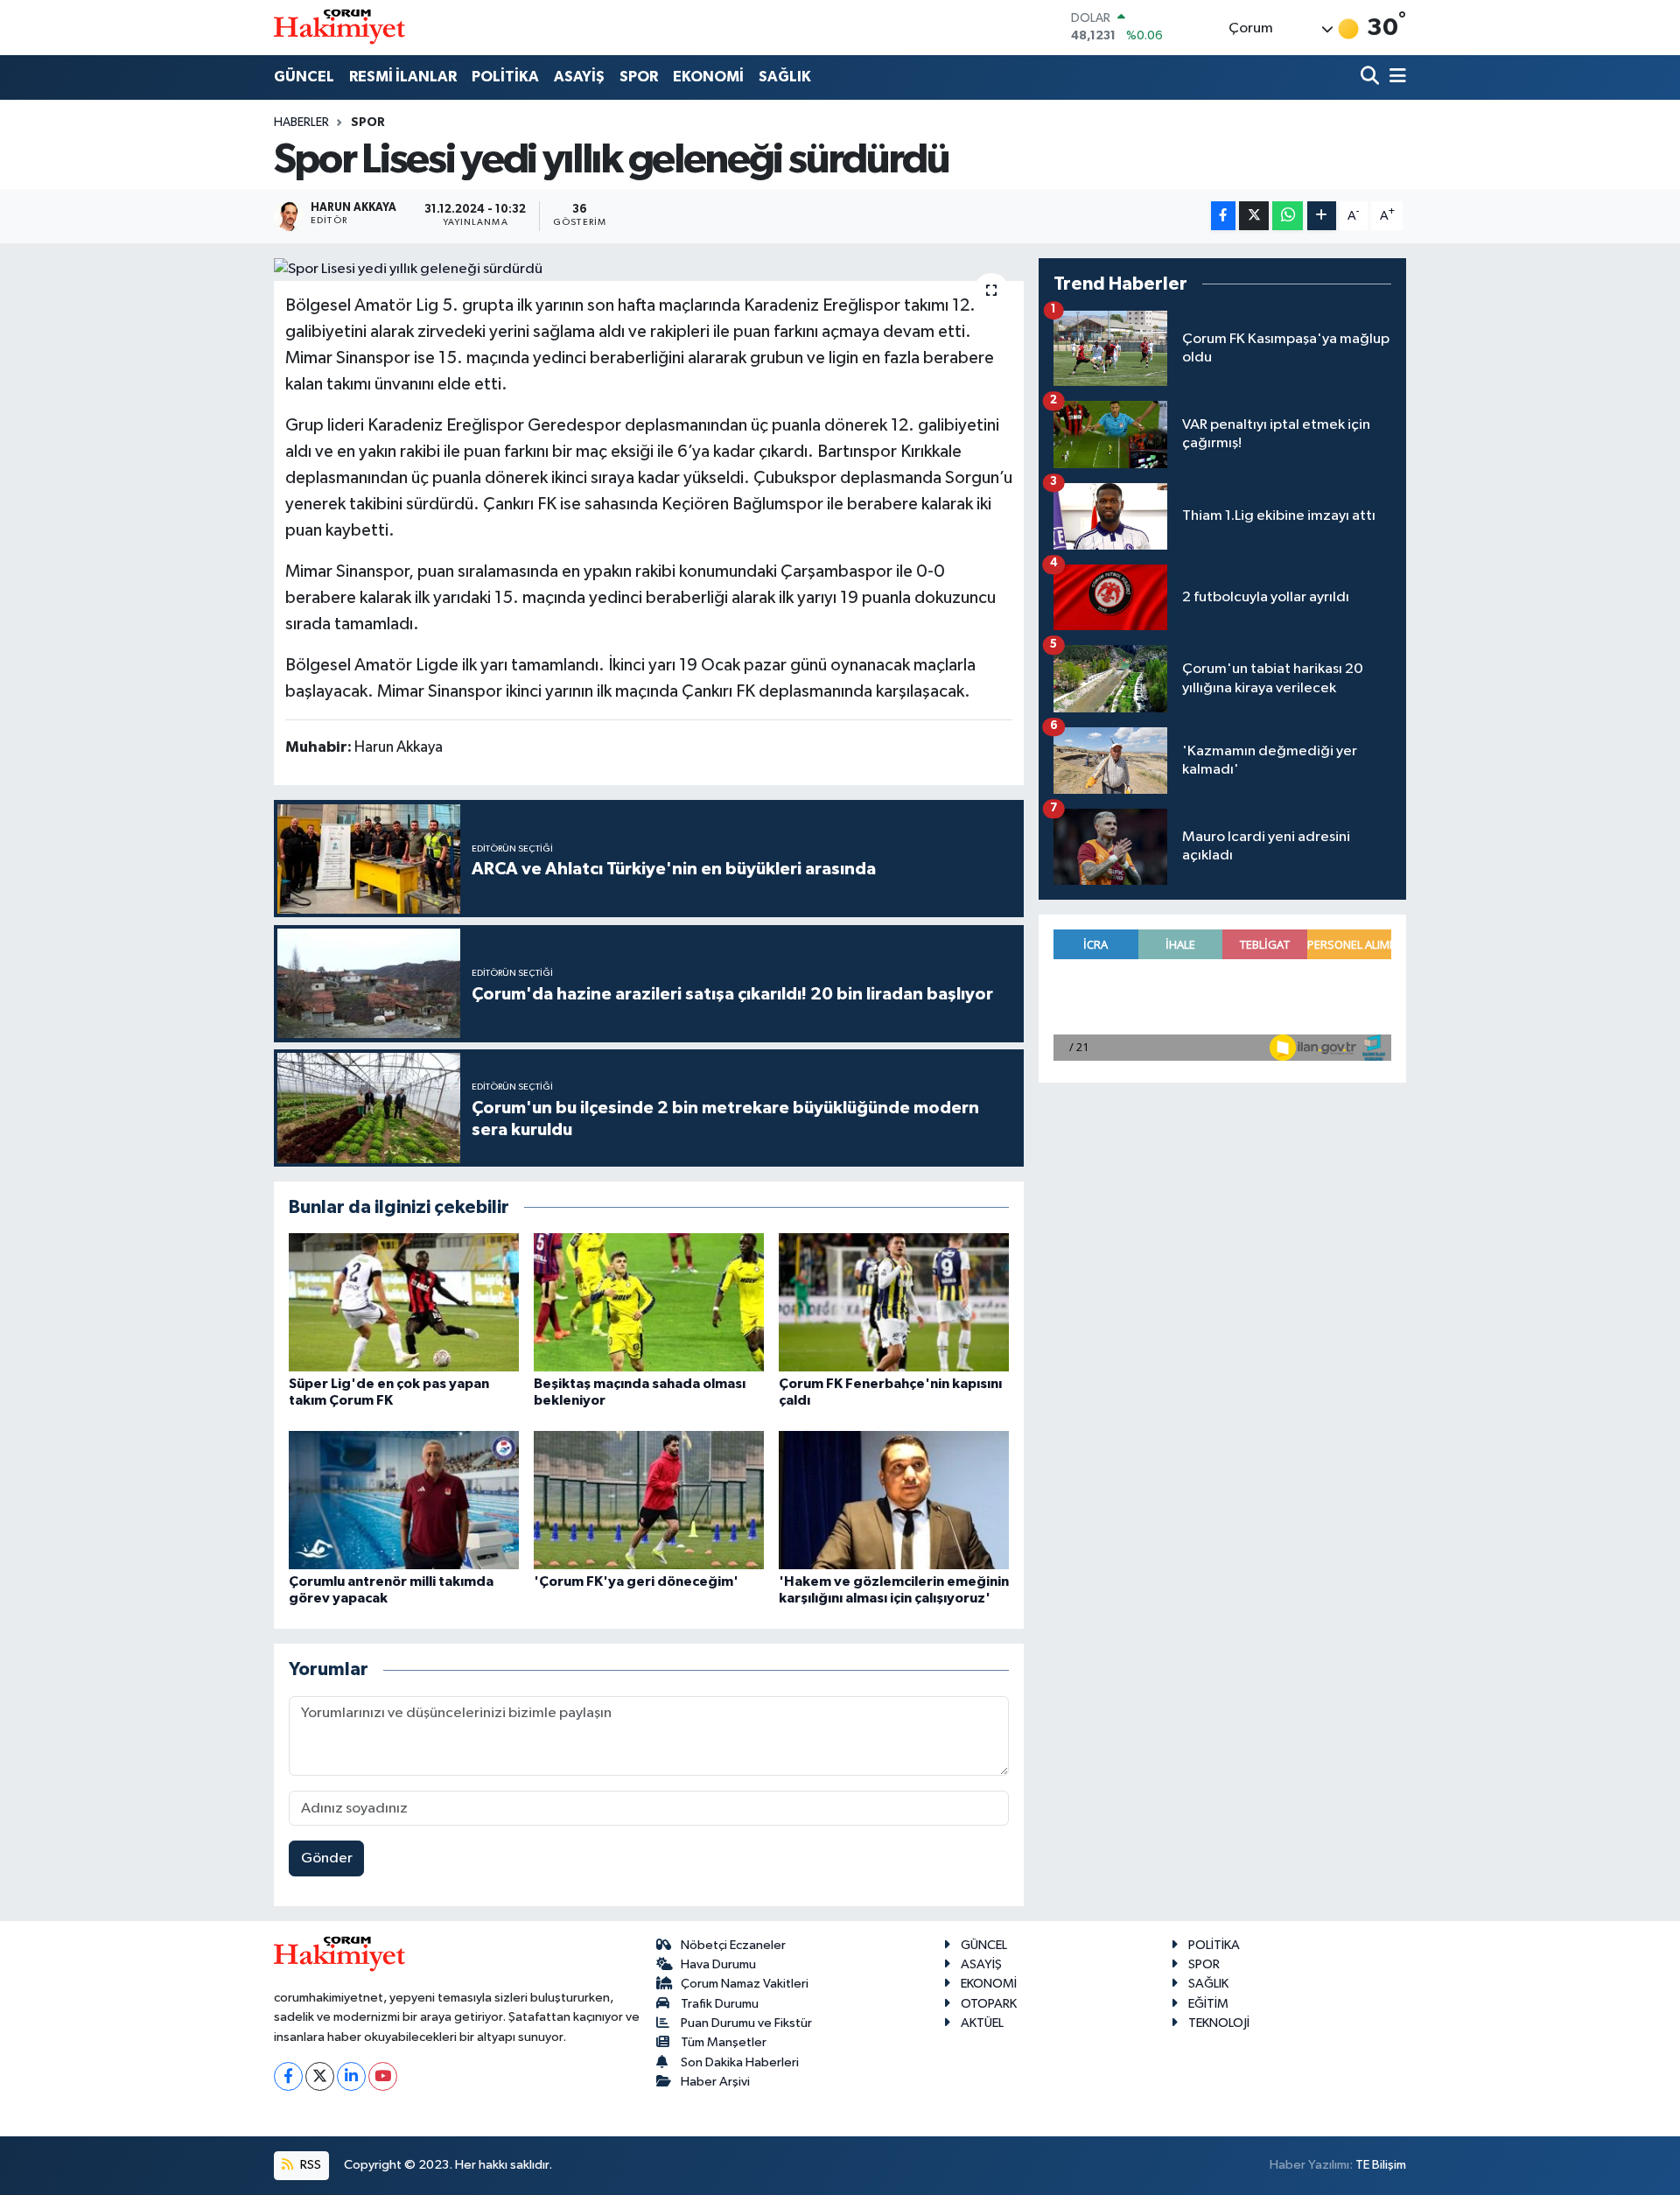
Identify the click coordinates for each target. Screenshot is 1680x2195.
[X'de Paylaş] (1254, 216)
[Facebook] (288, 2076)
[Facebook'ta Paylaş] (1223, 216)
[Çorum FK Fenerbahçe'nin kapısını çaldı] (894, 1302)
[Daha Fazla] (1322, 216)
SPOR (639, 77)
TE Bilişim (1381, 2165)
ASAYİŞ (579, 77)
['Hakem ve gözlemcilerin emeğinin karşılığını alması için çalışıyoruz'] (894, 1500)
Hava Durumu (718, 1964)
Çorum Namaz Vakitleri (745, 1984)
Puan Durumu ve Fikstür (746, 2023)
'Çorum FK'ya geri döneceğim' (636, 1581)
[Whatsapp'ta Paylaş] (1288, 216)
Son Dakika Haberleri (740, 2062)
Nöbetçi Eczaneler (733, 1945)
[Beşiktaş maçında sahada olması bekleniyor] (649, 1302)
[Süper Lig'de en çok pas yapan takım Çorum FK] (404, 1302)
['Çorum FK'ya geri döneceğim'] (649, 1500)
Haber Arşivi (715, 2082)
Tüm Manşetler (724, 2042)
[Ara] (1372, 77)
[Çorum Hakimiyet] (339, 27)
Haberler (301, 123)
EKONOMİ (708, 77)
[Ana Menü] (1395, 77)
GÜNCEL (304, 77)
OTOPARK (989, 2004)
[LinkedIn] (351, 2076)
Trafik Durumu (720, 2004)
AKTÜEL (982, 2023)
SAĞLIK (785, 77)
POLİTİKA (505, 77)
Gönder (327, 1858)
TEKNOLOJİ (1219, 2023)
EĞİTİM (1208, 2004)
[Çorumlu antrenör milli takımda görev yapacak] (404, 1500)
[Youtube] (383, 2076)
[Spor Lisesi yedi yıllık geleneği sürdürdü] (649, 270)
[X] (320, 2076)
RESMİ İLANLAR (403, 77)
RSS (309, 2165)
